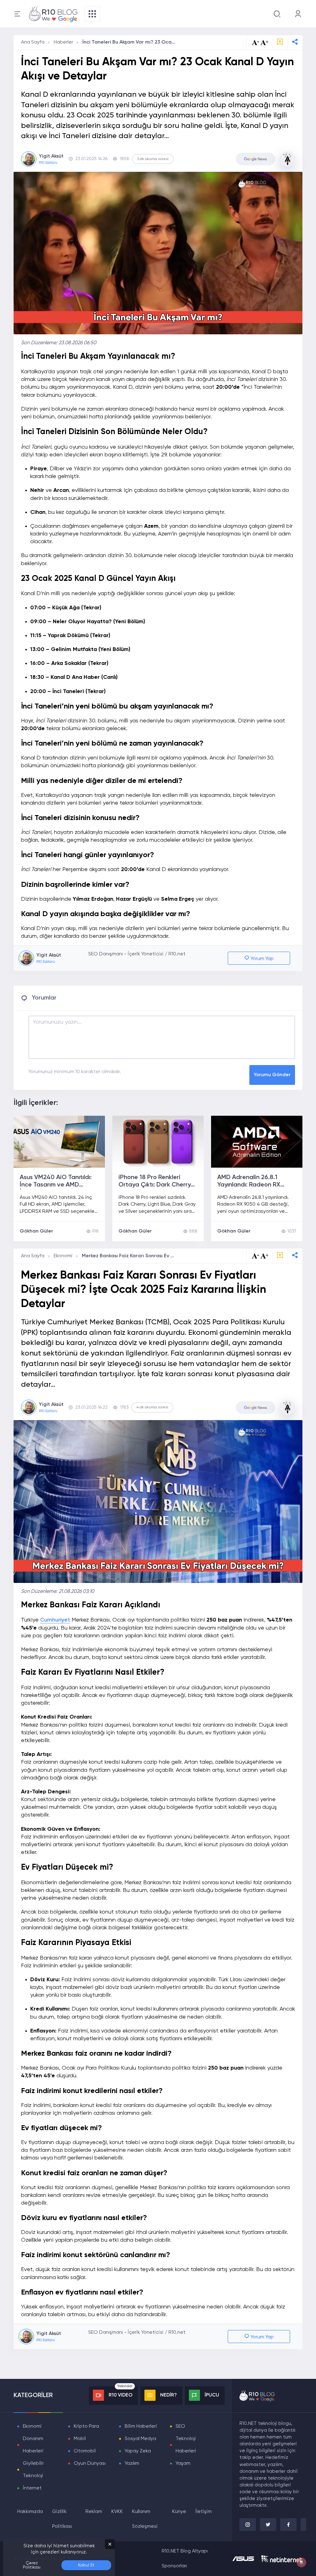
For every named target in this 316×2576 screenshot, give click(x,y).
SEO (180, 2426)
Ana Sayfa (33, 42)
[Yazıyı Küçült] (256, 1256)
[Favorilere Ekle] (280, 42)
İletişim (204, 2512)
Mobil (80, 2439)
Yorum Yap (262, 959)
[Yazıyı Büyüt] (264, 1256)
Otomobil (85, 2451)
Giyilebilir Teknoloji (33, 2470)
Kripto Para (86, 2426)
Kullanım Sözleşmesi (145, 2519)
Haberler (63, 42)
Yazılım (132, 2464)
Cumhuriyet (55, 1620)
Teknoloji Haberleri (186, 2445)
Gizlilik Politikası (62, 2519)
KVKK (117, 2512)
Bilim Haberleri (141, 2426)
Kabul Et (86, 2565)
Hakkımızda (30, 2512)
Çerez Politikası (32, 2565)
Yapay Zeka (138, 2451)
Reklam (94, 2512)
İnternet (32, 2488)
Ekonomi (63, 1256)
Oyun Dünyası (90, 2464)
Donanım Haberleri (33, 2445)
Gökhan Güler (36, 1231)
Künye (179, 2512)
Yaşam (183, 2464)
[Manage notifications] (301, 2562)
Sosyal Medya (140, 2439)
